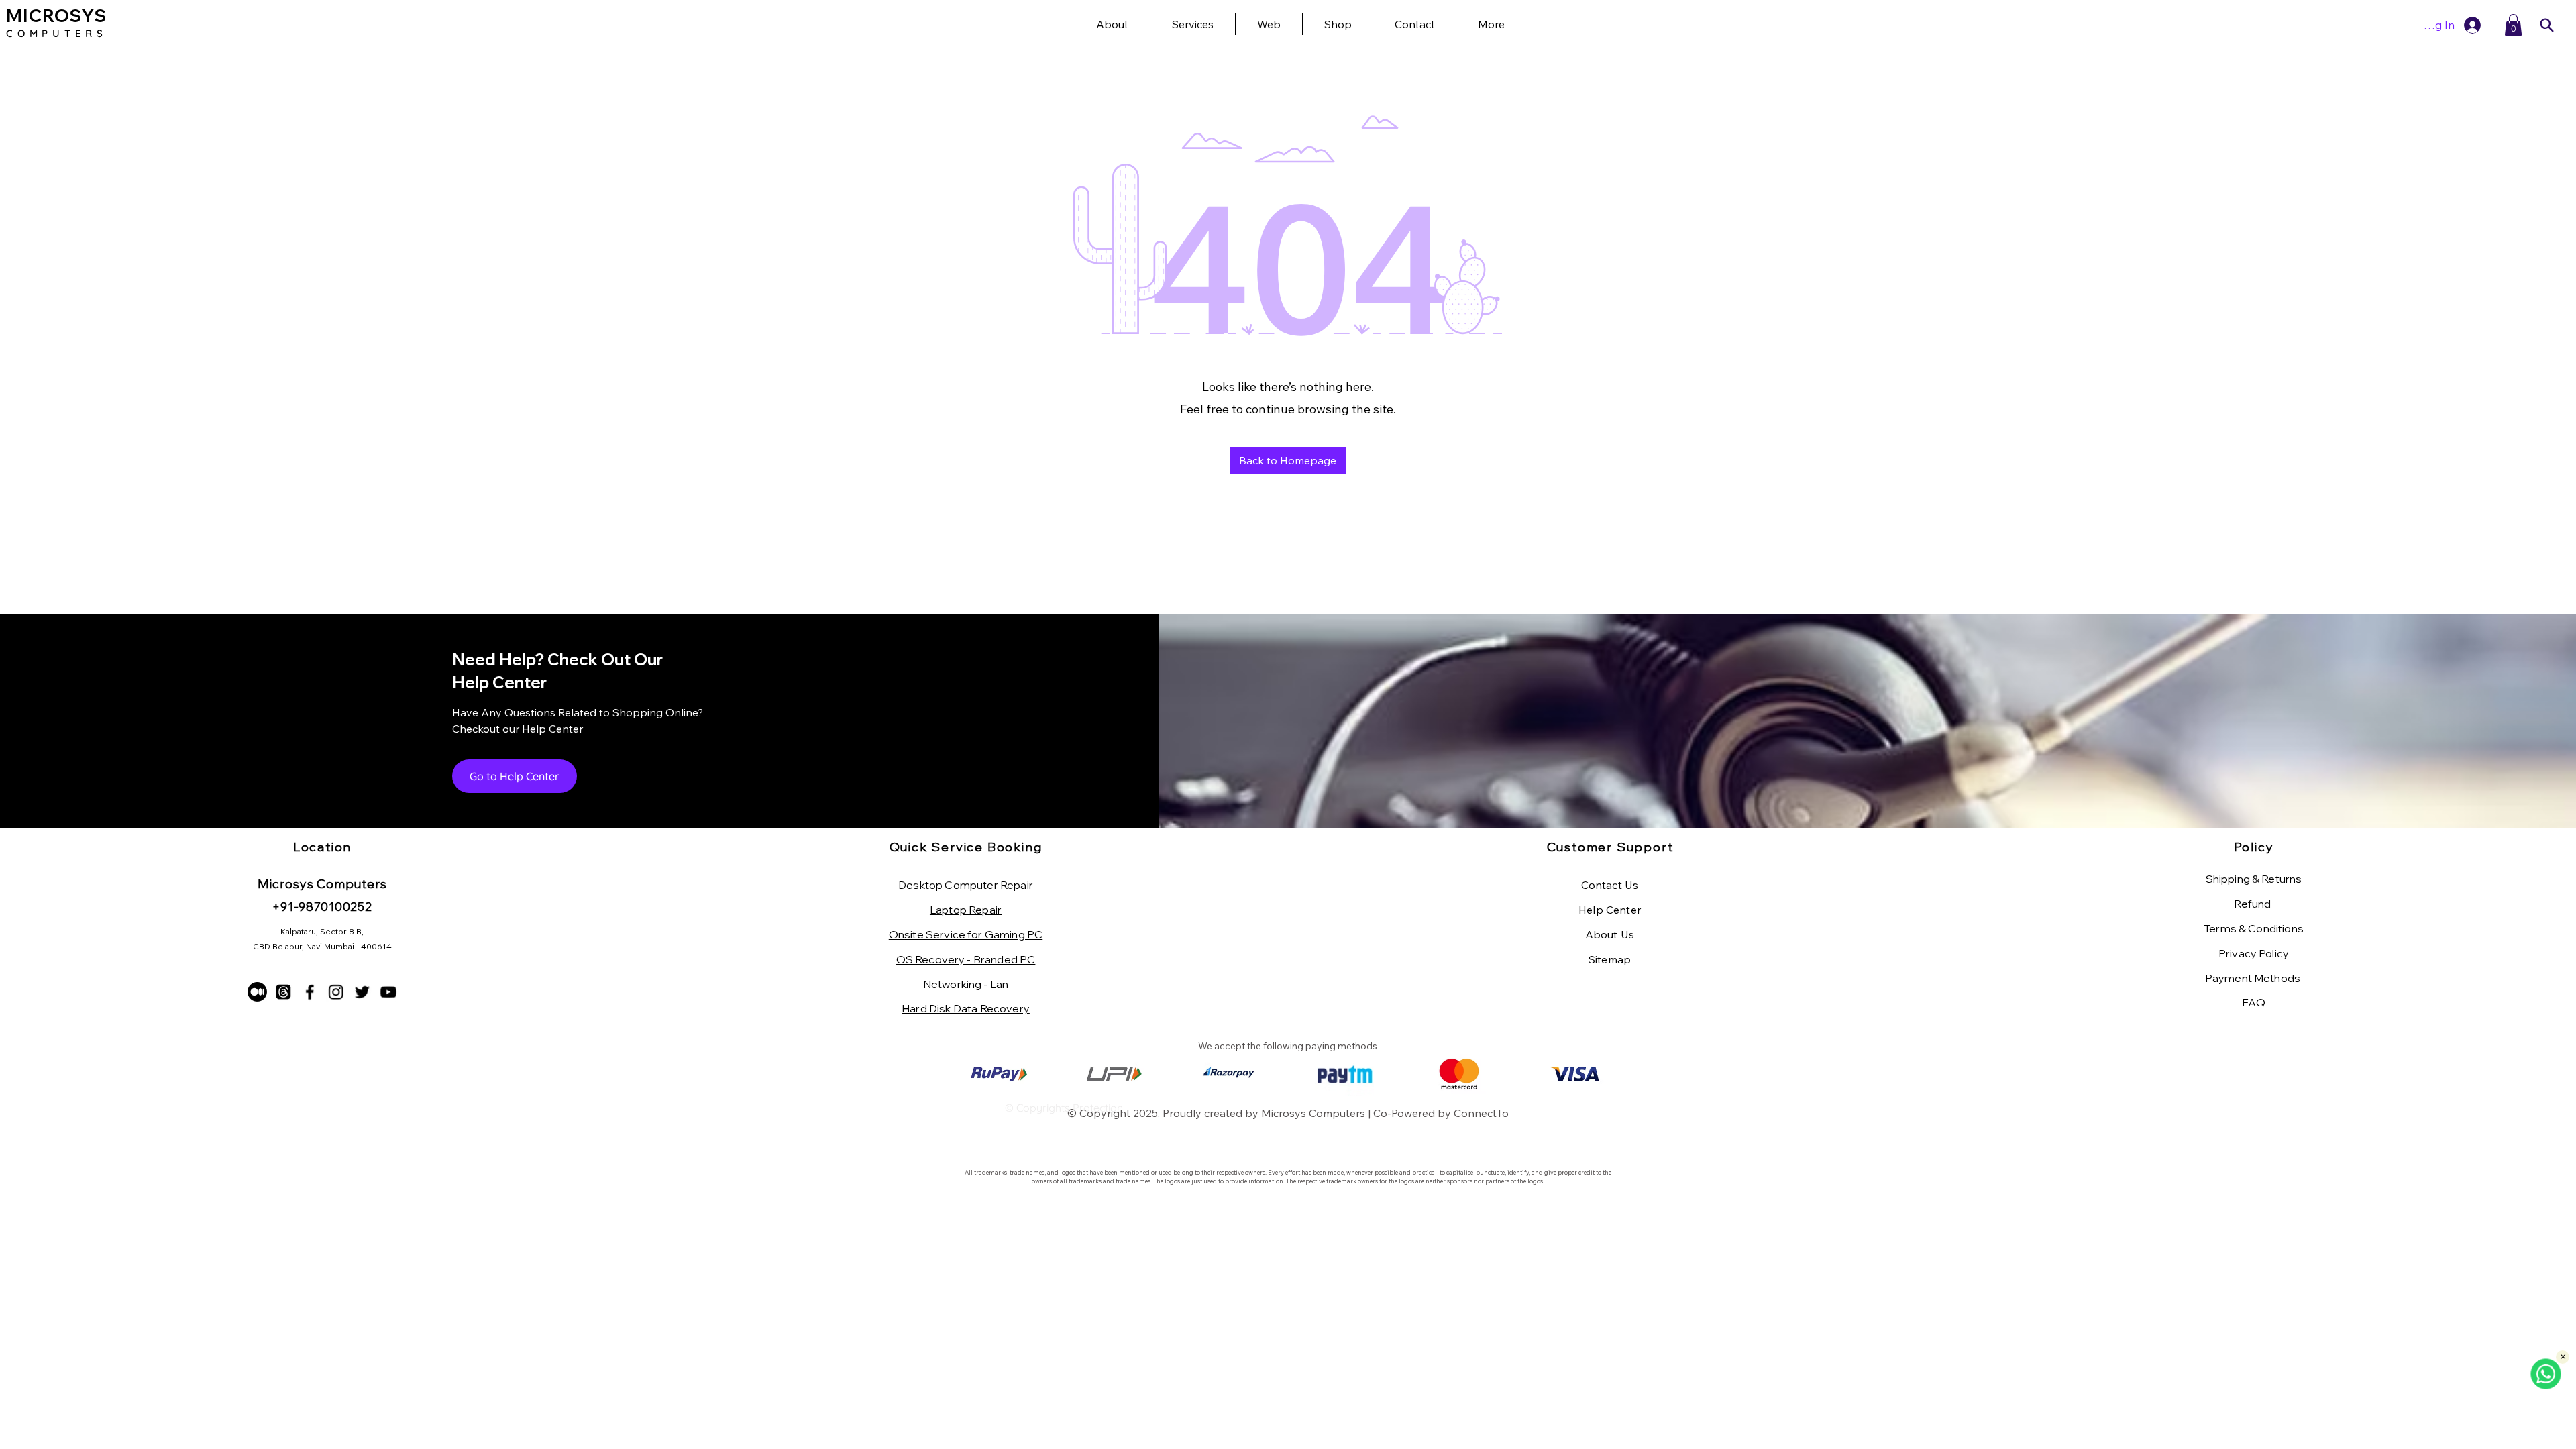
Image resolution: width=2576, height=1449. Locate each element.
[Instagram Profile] (336, 992)
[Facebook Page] (310, 992)
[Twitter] (362, 992)
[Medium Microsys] (257, 992)
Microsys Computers (1313, 1113)
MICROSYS (56, 16)
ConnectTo (1481, 1113)
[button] (1491, 24)
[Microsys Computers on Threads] (283, 992)
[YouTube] (388, 992)
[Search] (2546, 25)
